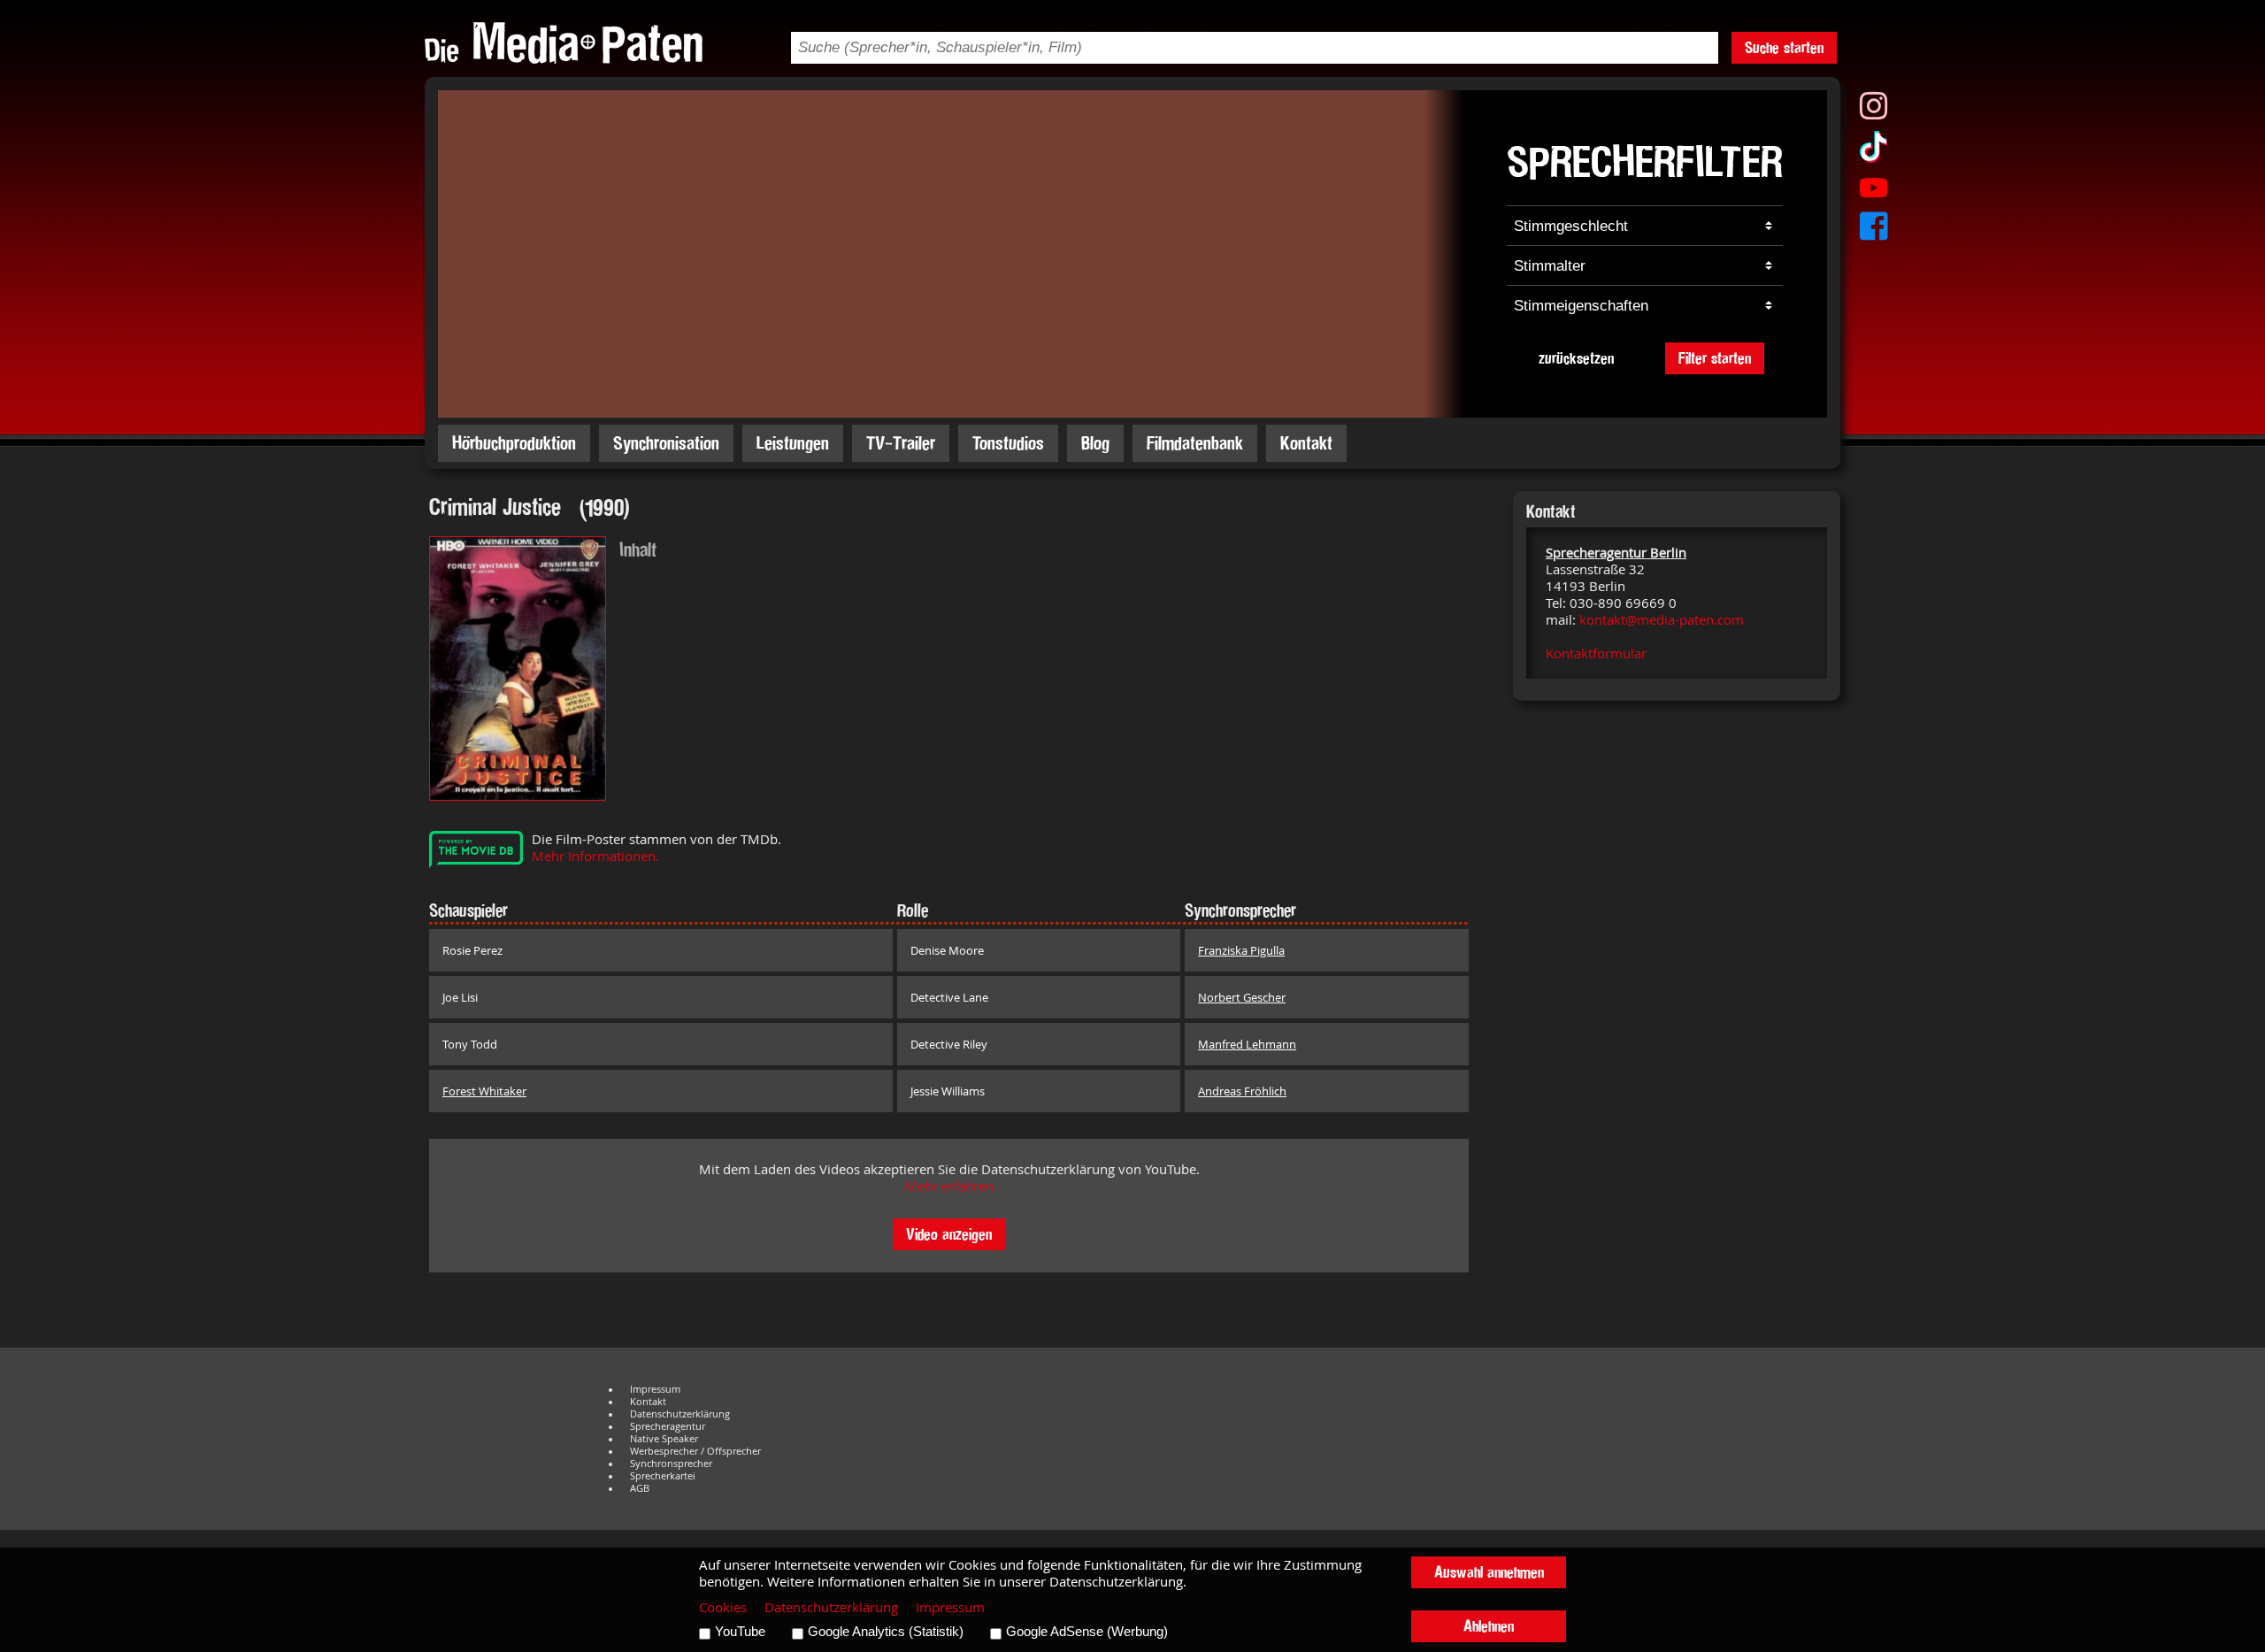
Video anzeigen (949, 1234)
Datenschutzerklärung (680, 1414)
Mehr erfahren (949, 1186)
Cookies (723, 1607)
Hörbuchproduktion (514, 443)
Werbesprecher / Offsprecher (695, 1451)
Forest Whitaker (484, 1091)
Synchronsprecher (671, 1464)
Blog (1095, 443)
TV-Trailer (901, 443)
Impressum (655, 1389)
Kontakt (1306, 443)
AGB (640, 1488)
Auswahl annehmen (1489, 1572)
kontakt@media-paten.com (1662, 620)
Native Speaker (664, 1439)
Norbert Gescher (1242, 997)
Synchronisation (666, 443)
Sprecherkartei (663, 1476)
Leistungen (793, 443)
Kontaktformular (1596, 653)
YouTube (740, 1632)
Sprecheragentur (668, 1426)
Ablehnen (1489, 1626)
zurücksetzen (1576, 358)
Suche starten (1784, 47)
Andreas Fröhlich (1242, 1091)
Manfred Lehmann (1247, 1044)
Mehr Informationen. (595, 856)
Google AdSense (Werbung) (1087, 1632)
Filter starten (1715, 358)
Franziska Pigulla (1241, 950)
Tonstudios (1008, 443)
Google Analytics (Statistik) (886, 1632)
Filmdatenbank (1195, 443)
